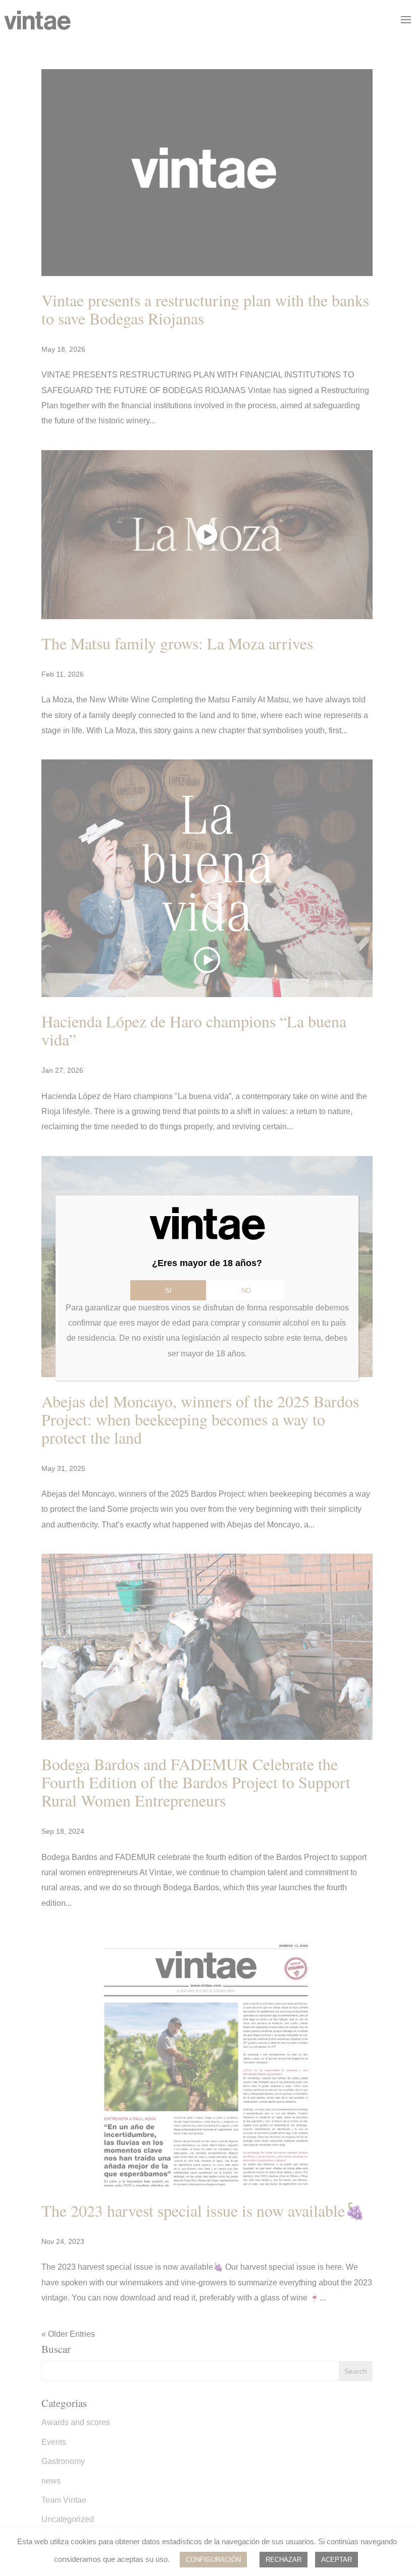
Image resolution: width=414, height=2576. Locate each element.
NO (246, 1291)
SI (168, 1291)
